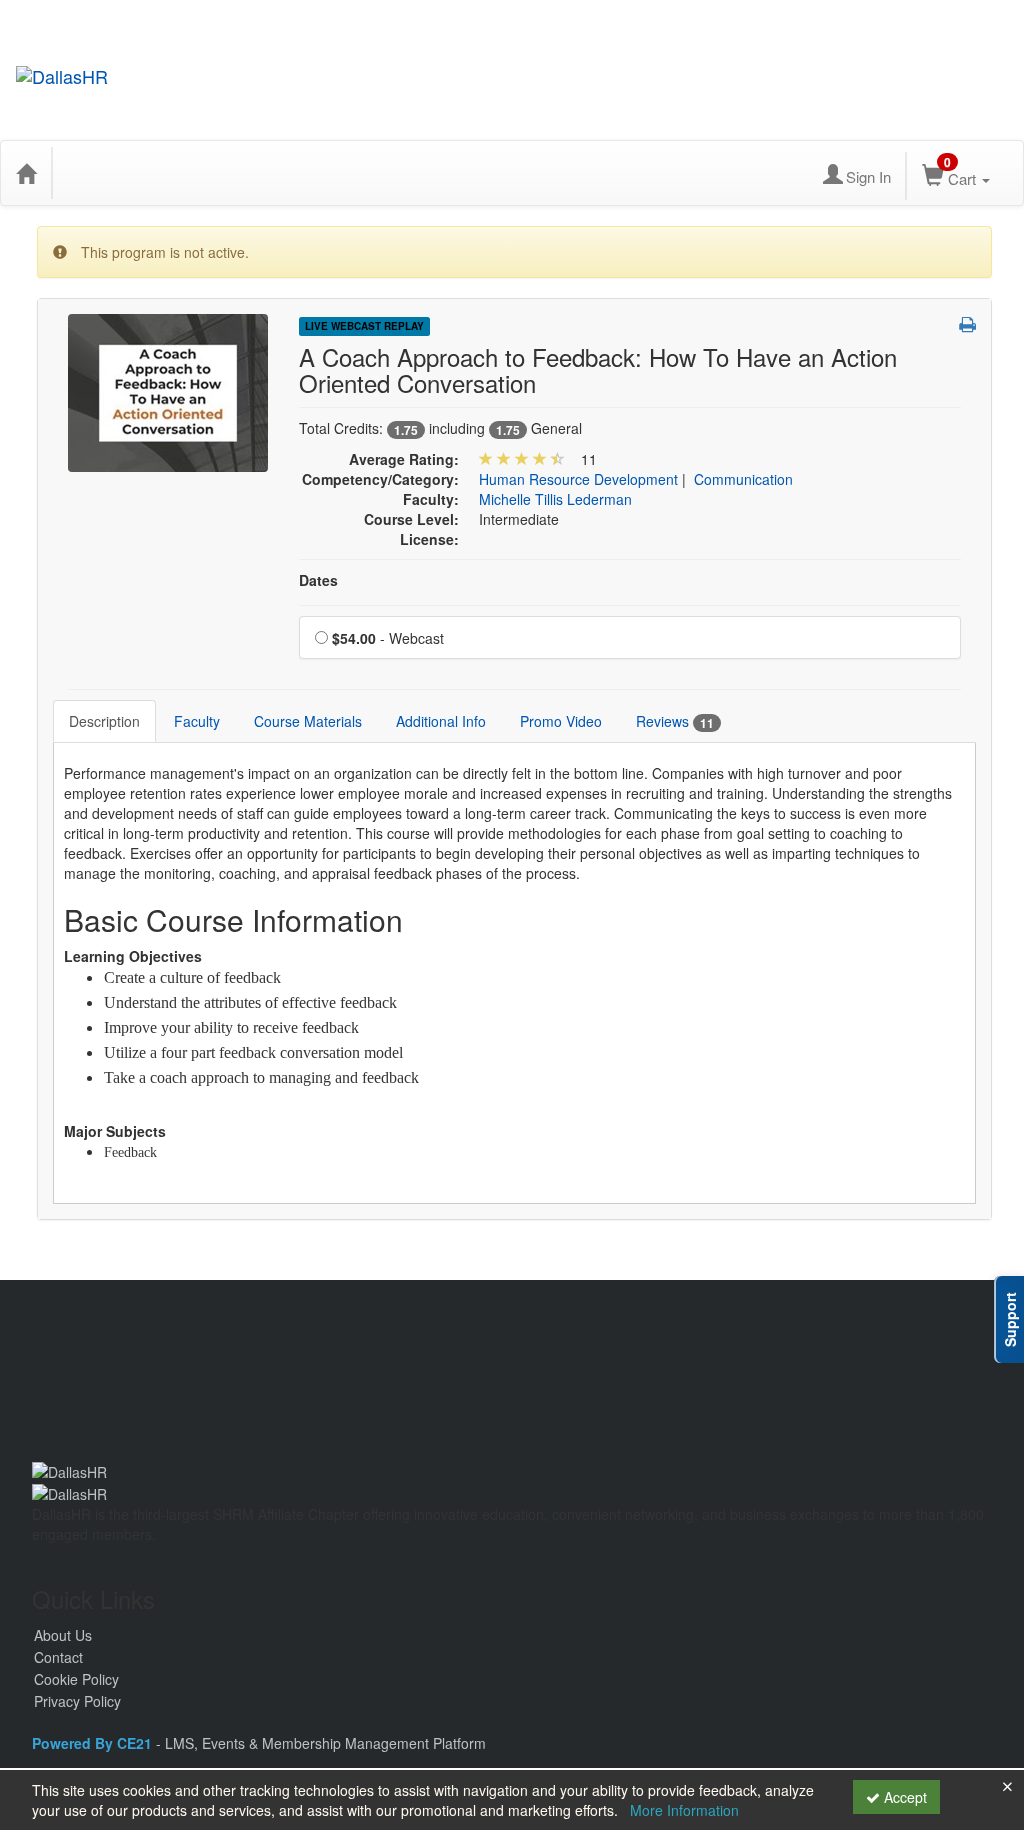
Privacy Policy (77, 1701)
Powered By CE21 (94, 1743)
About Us (63, 1635)
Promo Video (561, 721)
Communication (743, 479)
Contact (58, 1657)
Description (104, 721)
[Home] (26, 173)
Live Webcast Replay (364, 326)
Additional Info (441, 721)
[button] (967, 324)
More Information (684, 1810)
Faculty (197, 721)
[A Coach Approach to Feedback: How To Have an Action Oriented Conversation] (168, 391)
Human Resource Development (578, 479)
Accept (903, 1797)
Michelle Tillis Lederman (555, 499)
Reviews (675, 721)
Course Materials (308, 721)
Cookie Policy (76, 1679)
